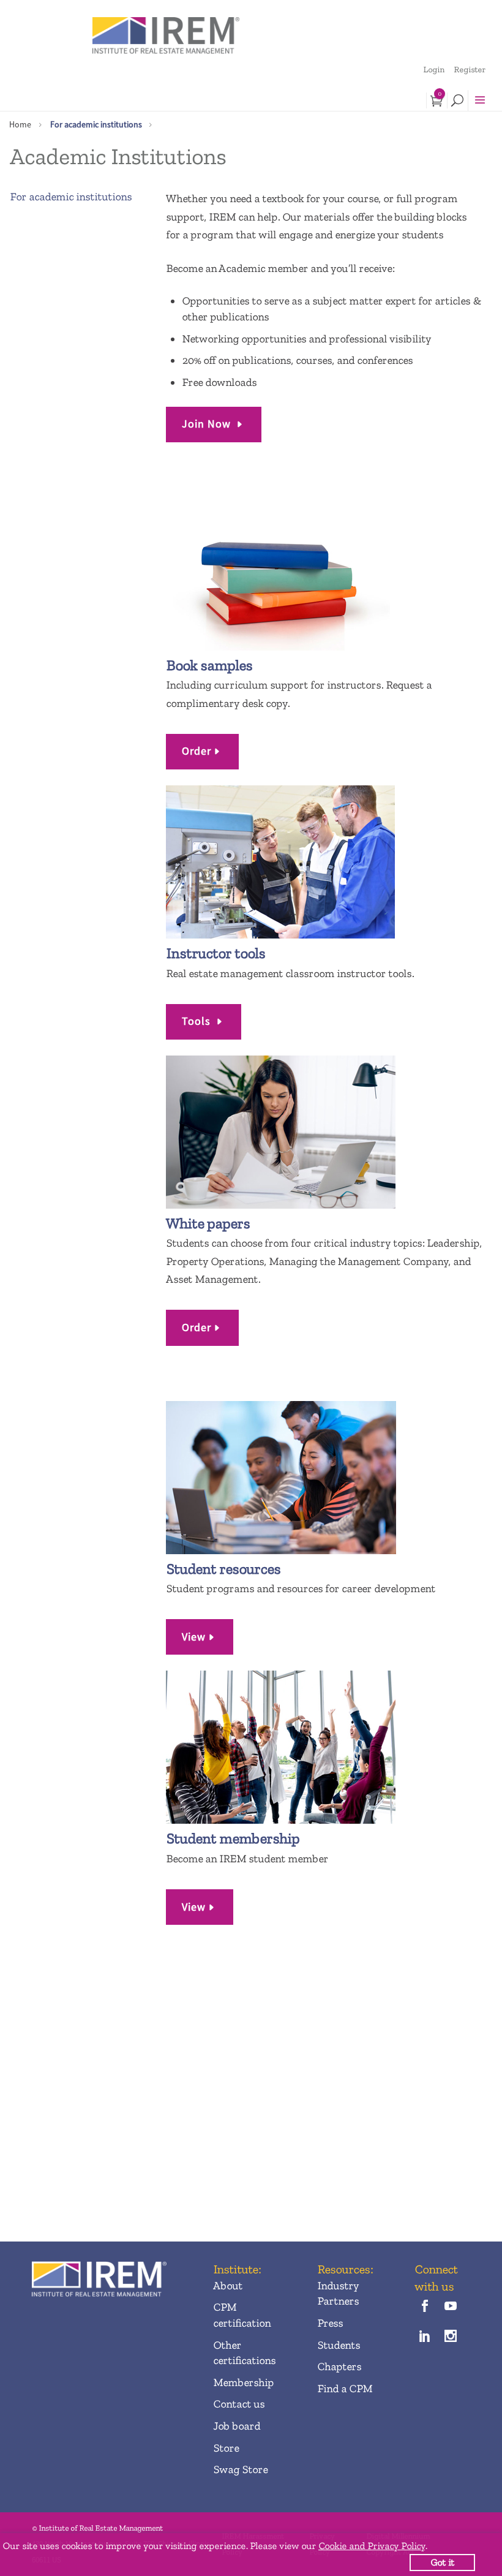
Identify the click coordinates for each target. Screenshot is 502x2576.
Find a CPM (345, 2389)
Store (226, 2448)
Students (339, 2345)
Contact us (239, 2404)
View (194, 1637)
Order (197, 751)
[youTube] (450, 2307)
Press (330, 2323)
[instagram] (450, 2337)
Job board (237, 2426)
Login (434, 70)
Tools (198, 1021)
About (228, 2286)
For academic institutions (96, 124)
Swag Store (240, 2469)
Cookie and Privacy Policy (372, 2546)
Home (20, 124)
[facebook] (425, 2307)
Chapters (339, 2366)
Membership (243, 2382)
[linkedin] (425, 2337)
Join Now (208, 424)
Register (470, 70)
